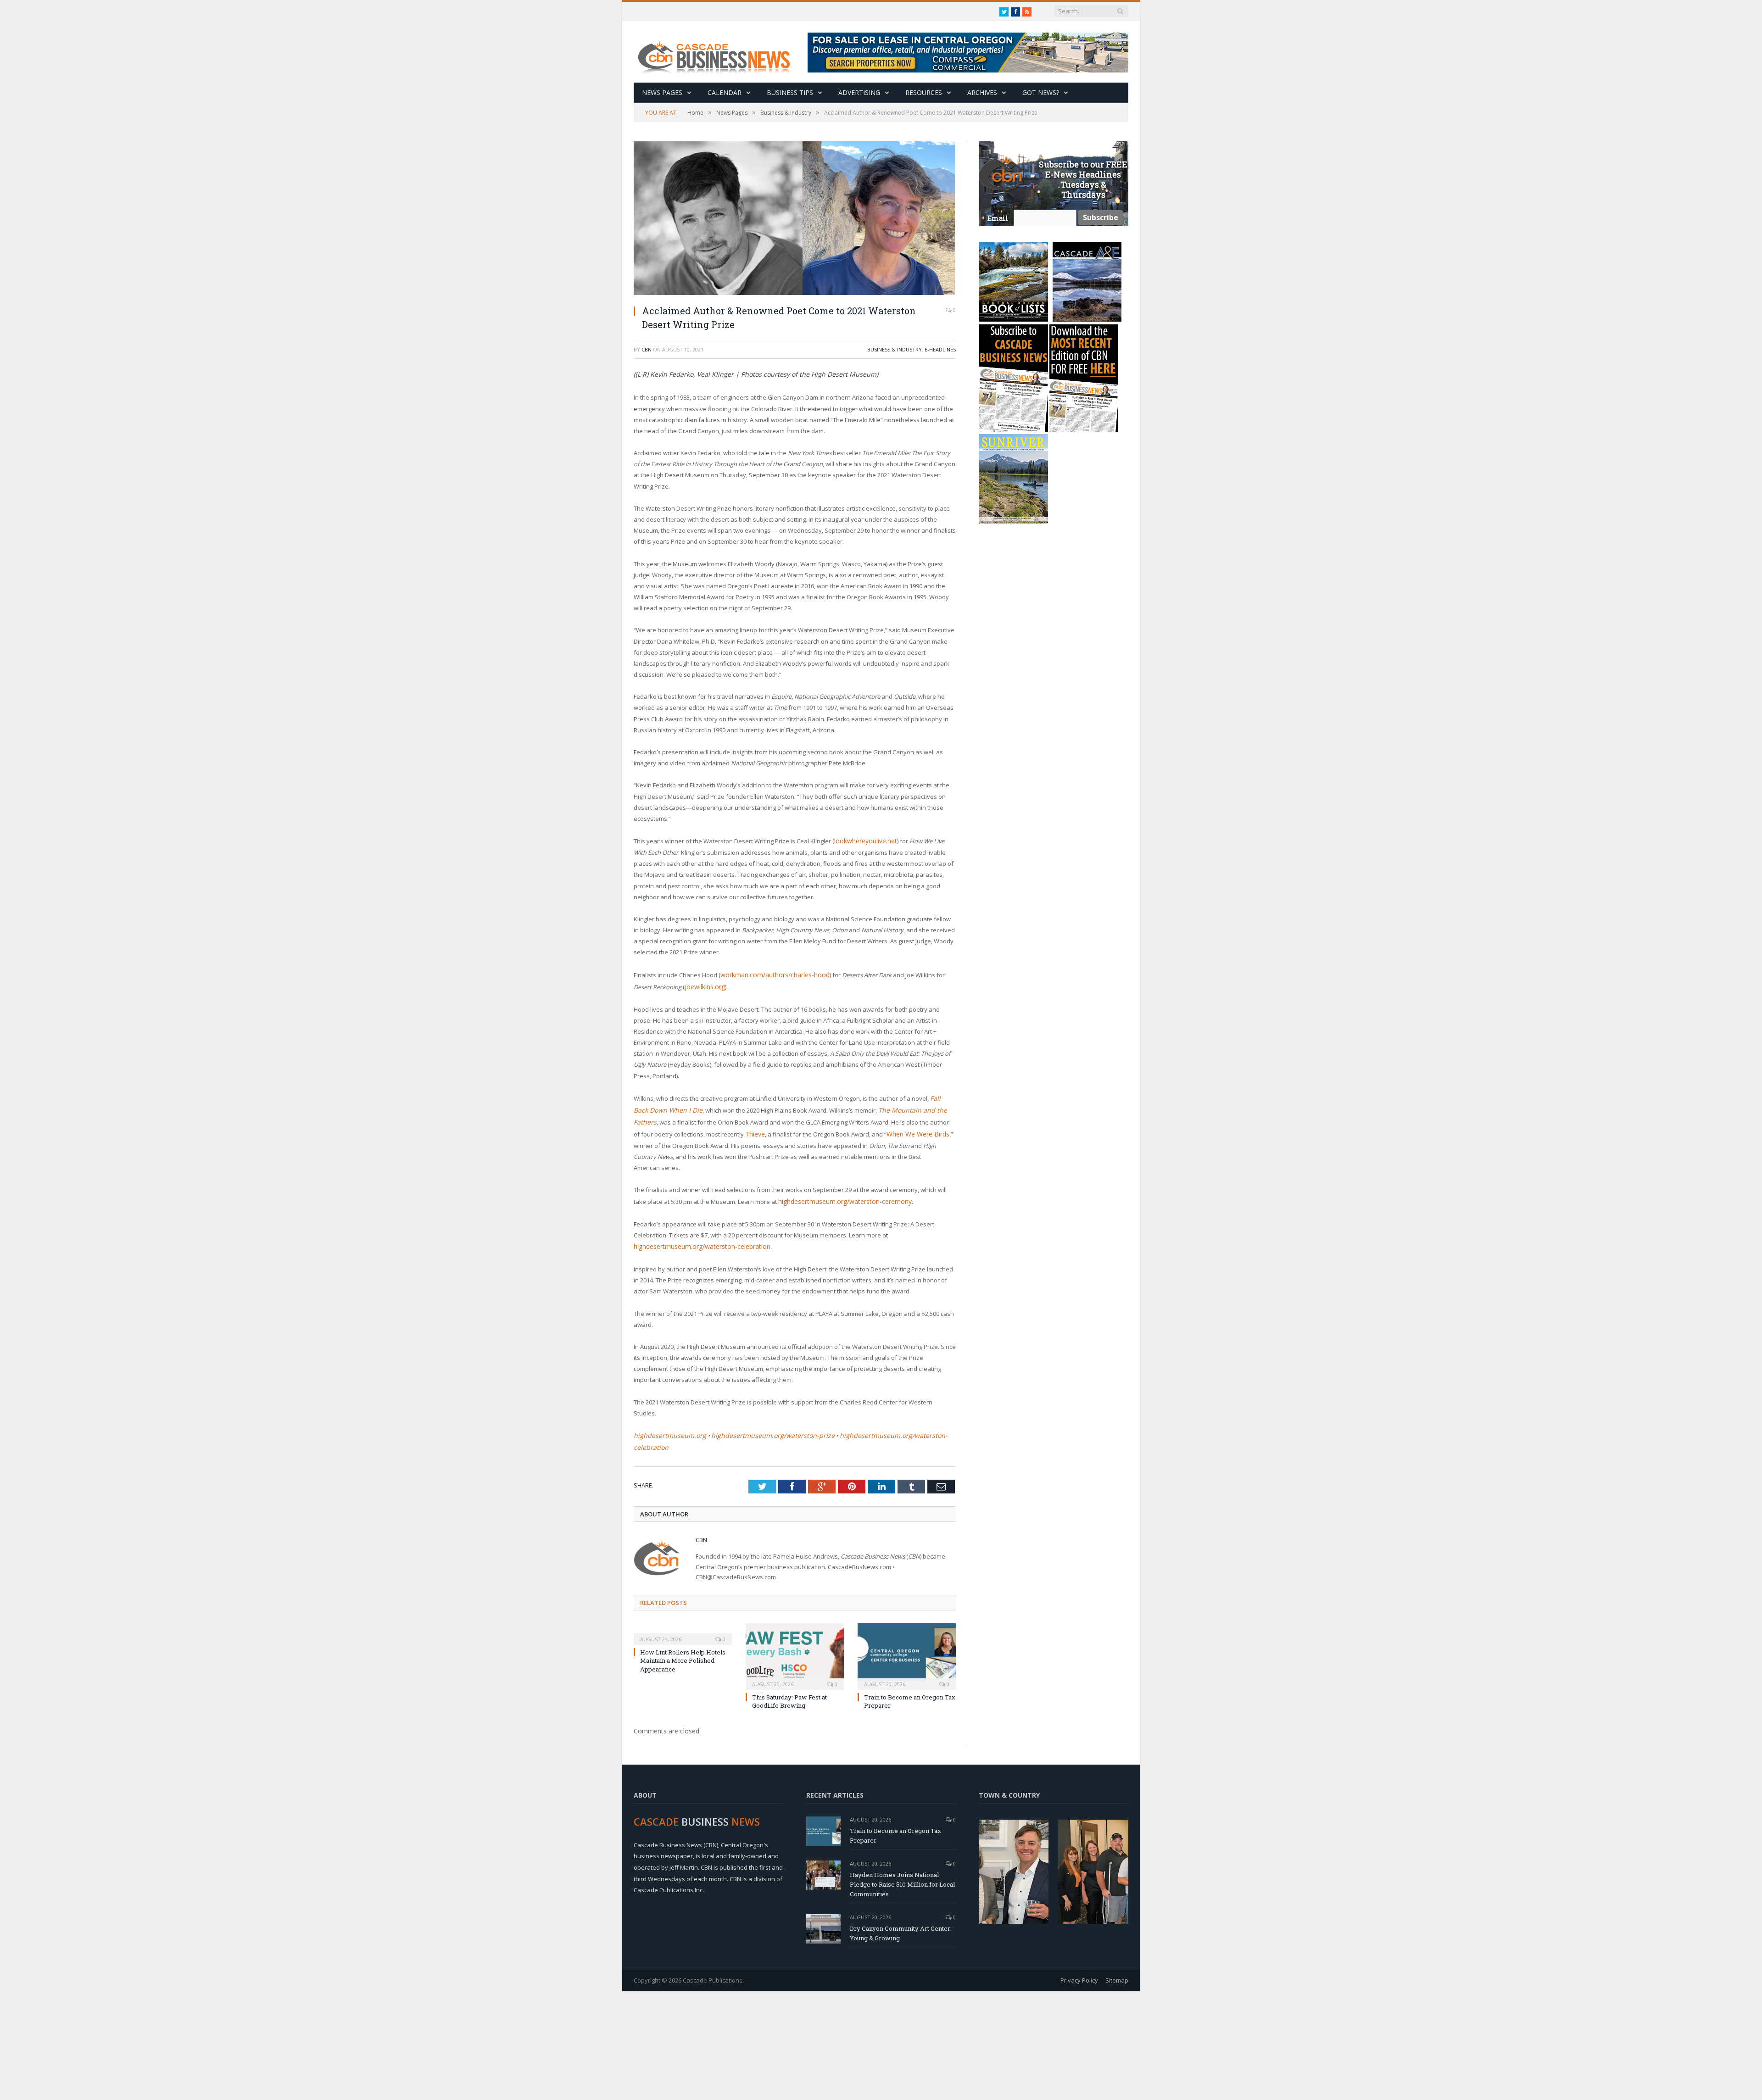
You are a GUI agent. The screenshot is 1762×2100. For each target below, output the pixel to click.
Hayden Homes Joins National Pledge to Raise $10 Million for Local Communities (902, 1853)
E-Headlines (940, 349)
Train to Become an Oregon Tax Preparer (895, 1804)
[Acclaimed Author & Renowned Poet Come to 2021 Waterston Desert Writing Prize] (795, 219)
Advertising (859, 92)
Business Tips (790, 92)
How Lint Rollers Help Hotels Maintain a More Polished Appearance (683, 1629)
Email (998, 218)
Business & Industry (895, 349)
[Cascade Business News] (719, 52)
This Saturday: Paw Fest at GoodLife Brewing (789, 1670)
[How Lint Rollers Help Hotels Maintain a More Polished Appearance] (683, 1602)
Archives (982, 92)
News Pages (662, 92)
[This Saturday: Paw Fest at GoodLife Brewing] (795, 1624)
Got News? (1041, 92)
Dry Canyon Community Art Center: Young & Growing (901, 1902)
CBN (647, 349)
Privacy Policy (1079, 1949)
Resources (924, 92)
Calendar (725, 92)
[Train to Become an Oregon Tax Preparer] (907, 1624)
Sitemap (1117, 1949)
